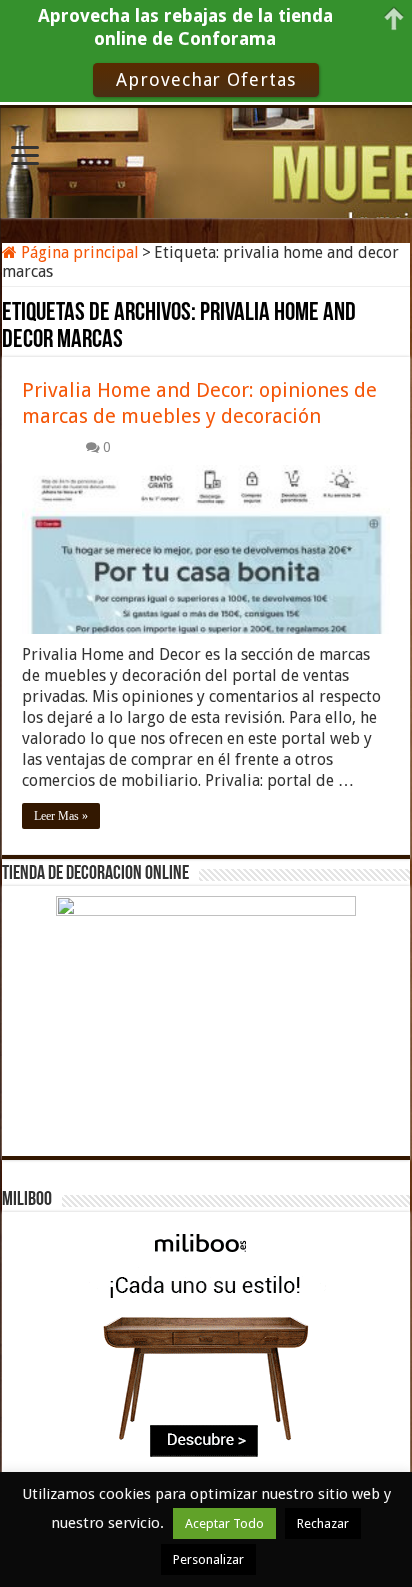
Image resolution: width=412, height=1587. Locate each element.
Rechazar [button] (323, 1523)
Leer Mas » (61, 816)
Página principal (78, 252)
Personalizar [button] (208, 1559)
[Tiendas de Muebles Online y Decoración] (206, 160)
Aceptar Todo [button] (224, 1523)
